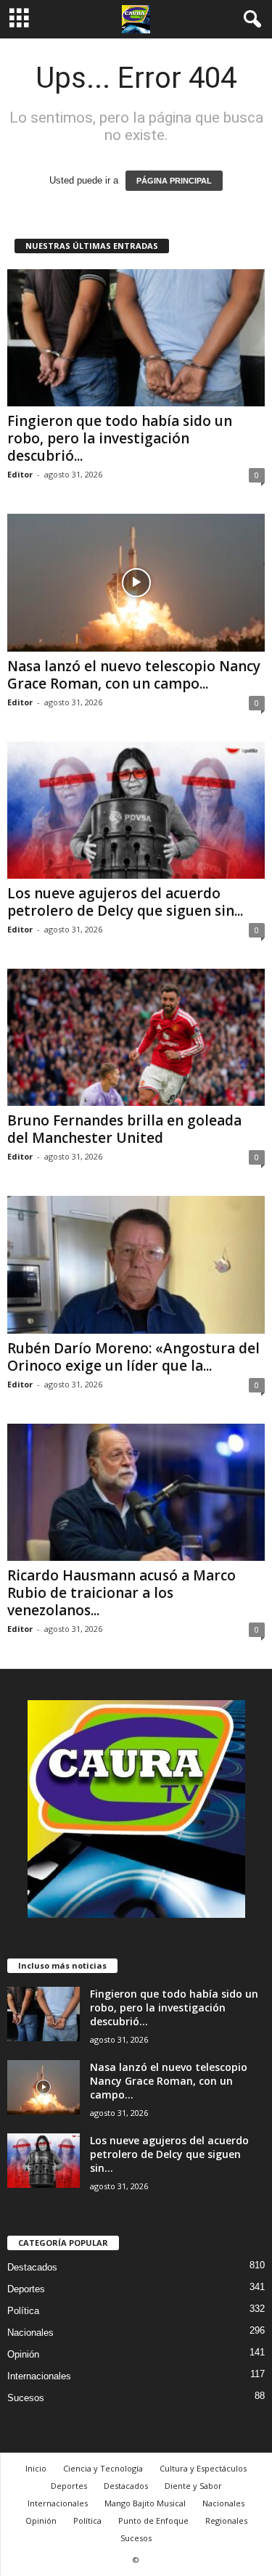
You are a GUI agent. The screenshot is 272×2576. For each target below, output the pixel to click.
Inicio (36, 2468)
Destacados (32, 2267)
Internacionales (39, 2376)
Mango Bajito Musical (145, 2503)
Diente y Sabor (193, 2486)
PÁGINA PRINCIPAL (174, 181)
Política (23, 2311)
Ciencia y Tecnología (103, 2468)
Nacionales (30, 2333)
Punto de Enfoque (153, 2520)
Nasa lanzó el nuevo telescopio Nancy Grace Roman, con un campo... (134, 675)
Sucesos (26, 2398)
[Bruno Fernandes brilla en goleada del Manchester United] (136, 1037)
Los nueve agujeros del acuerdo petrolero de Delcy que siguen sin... (125, 902)
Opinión (23, 2354)
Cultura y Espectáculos (203, 2468)
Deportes (26, 2289)
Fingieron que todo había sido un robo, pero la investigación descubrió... (120, 438)
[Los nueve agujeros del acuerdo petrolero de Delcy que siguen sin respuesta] (136, 810)
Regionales (226, 2520)
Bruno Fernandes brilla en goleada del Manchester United (124, 1129)
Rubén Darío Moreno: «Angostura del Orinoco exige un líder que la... (133, 1357)
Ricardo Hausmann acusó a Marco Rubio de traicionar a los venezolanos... (121, 1593)
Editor (20, 474)
